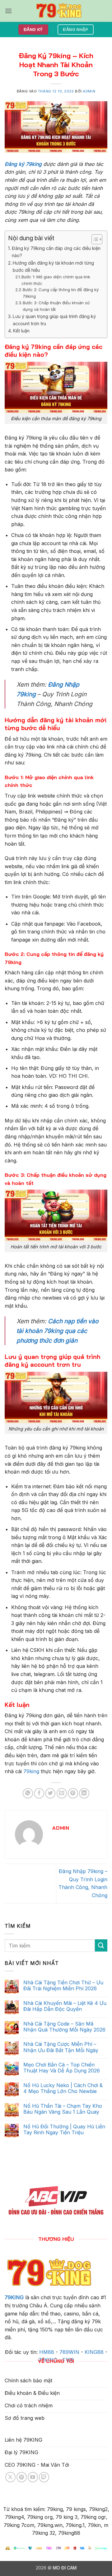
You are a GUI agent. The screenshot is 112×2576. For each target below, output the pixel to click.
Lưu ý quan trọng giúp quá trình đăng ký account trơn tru (54, 320)
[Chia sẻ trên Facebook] (39, 1793)
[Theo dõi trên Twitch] (44, 2477)
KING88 (94, 2352)
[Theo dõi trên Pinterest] (22, 2477)
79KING (14, 2297)
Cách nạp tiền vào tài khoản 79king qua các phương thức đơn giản (58, 1331)
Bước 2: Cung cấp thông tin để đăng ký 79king (61, 293)
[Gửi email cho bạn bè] (62, 1793)
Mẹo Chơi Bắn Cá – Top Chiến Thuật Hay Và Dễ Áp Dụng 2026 (62, 2068)
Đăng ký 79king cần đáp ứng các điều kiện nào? (56, 252)
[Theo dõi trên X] (10, 2477)
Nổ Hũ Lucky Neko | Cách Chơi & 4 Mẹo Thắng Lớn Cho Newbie (63, 2088)
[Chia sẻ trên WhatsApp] (28, 1793)
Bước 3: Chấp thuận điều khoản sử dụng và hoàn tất (56, 306)
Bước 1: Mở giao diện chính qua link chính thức (56, 280)
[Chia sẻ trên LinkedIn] (84, 1793)
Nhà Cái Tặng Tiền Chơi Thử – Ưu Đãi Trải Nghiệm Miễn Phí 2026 (63, 1986)
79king (31, 1771)
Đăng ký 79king (23, 164)
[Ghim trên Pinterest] (73, 1793)
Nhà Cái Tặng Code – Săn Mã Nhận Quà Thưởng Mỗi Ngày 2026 (64, 2027)
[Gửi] (101, 1945)
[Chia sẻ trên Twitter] (50, 1793)
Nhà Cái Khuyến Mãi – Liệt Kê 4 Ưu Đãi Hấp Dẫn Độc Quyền (65, 2006)
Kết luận (21, 331)
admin (89, 91)
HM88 (47, 2352)
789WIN (69, 2352)
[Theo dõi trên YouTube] (33, 2477)
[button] (8, 11)
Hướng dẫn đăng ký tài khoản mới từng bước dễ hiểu (53, 266)
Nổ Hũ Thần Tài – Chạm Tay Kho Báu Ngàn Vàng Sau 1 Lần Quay (63, 2109)
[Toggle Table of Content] (94, 239)
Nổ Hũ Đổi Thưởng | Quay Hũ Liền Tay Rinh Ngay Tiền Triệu (64, 2130)
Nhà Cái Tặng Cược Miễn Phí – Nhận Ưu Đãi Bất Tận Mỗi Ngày (61, 2047)
